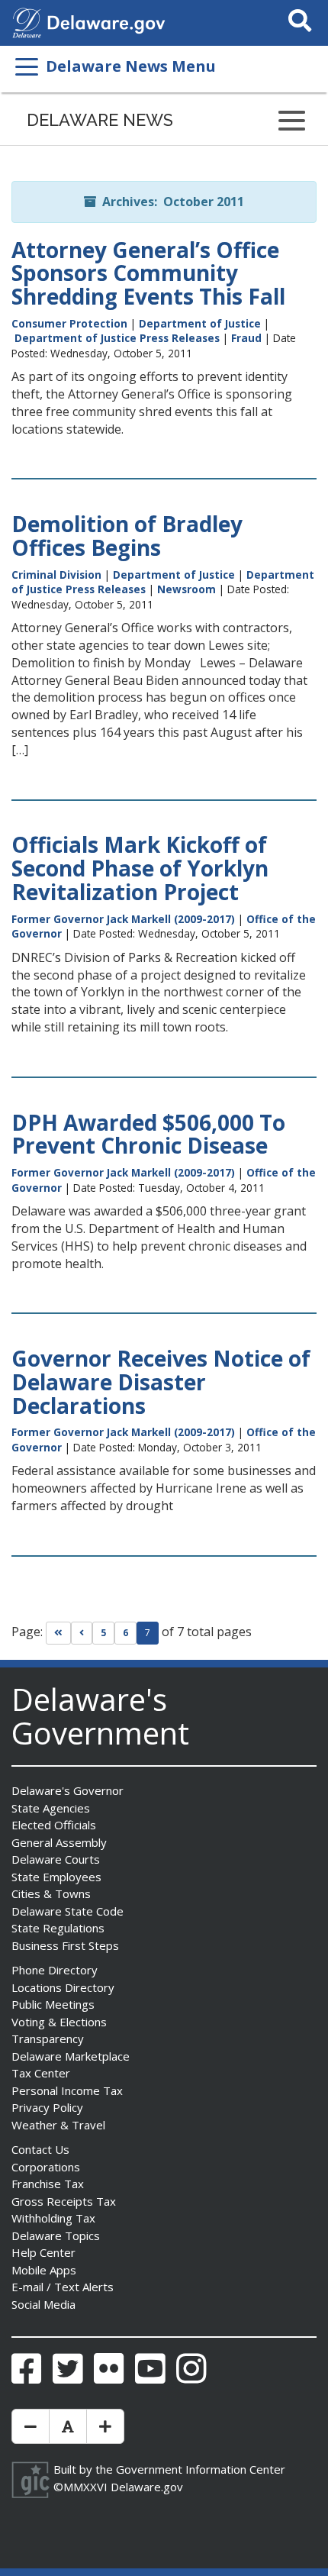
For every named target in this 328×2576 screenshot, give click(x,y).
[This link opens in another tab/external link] (27, 21)
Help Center (43, 2252)
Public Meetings (53, 2004)
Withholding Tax (53, 2218)
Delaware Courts (56, 1859)
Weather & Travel (58, 2125)
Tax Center (41, 2073)
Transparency (48, 2039)
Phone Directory (55, 1970)
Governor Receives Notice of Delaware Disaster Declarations (161, 1382)
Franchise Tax (48, 2184)
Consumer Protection (69, 323)
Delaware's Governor (68, 1790)
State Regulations (58, 1928)
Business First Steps (65, 1945)
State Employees (56, 1877)
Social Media (43, 2304)
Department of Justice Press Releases (117, 338)
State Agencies (51, 1808)
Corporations (46, 2167)
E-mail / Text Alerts (63, 2287)
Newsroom (187, 589)
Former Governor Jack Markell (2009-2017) (123, 919)
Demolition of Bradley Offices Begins (127, 536)
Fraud (246, 338)
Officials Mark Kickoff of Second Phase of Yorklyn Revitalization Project (140, 868)
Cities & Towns (51, 1893)
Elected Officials (54, 1825)
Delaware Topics (56, 2235)
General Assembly (59, 1842)
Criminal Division (56, 575)
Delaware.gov (147, 2487)
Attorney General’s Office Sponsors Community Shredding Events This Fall (148, 273)
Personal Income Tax (67, 2090)
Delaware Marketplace (71, 2056)
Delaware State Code (68, 1911)
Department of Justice (200, 323)
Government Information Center (201, 2469)
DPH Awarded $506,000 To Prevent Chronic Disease (148, 1134)
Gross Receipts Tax (64, 2201)
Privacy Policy (47, 2107)
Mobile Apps (44, 2270)
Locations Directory (63, 1987)
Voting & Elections (59, 2022)
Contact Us (40, 2149)
